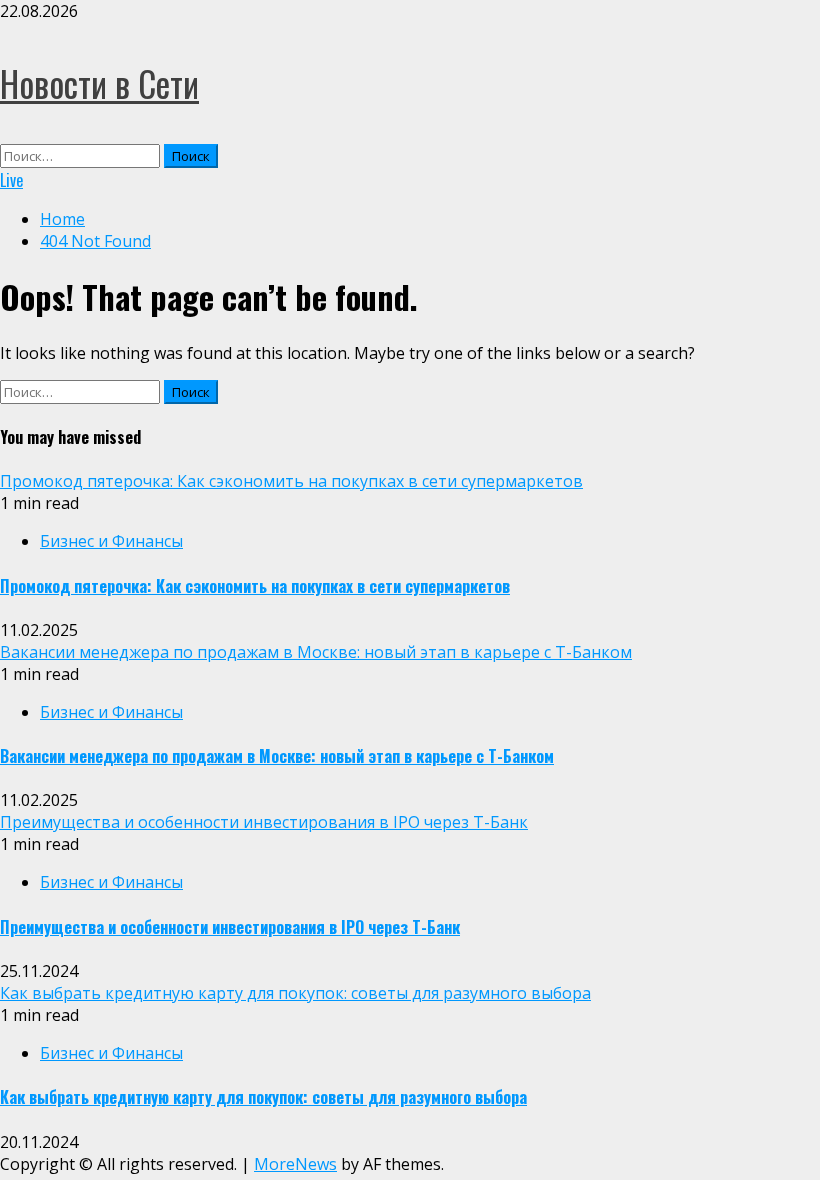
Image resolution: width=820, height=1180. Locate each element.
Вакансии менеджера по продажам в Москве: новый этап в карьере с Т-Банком (316, 652)
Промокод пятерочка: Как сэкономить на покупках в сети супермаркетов (291, 481)
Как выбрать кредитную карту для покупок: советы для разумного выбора (295, 993)
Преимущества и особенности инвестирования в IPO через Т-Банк (264, 822)
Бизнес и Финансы (111, 541)
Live (11, 180)
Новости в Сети (99, 83)
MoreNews (295, 1164)
